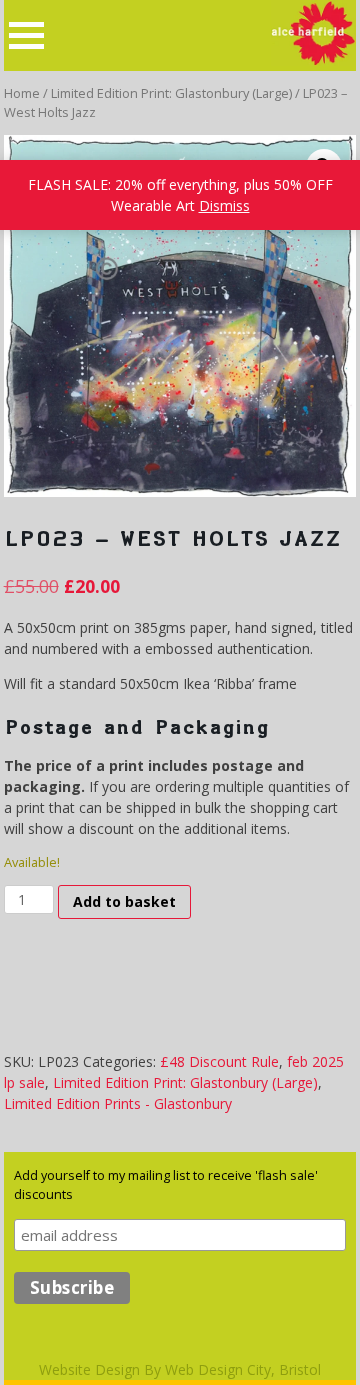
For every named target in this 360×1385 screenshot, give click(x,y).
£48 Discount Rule (219, 1061)
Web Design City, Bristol (243, 1369)
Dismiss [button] (224, 205)
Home (22, 93)
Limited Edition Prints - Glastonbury (118, 1103)
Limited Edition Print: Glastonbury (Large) (171, 93)
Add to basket (124, 901)
